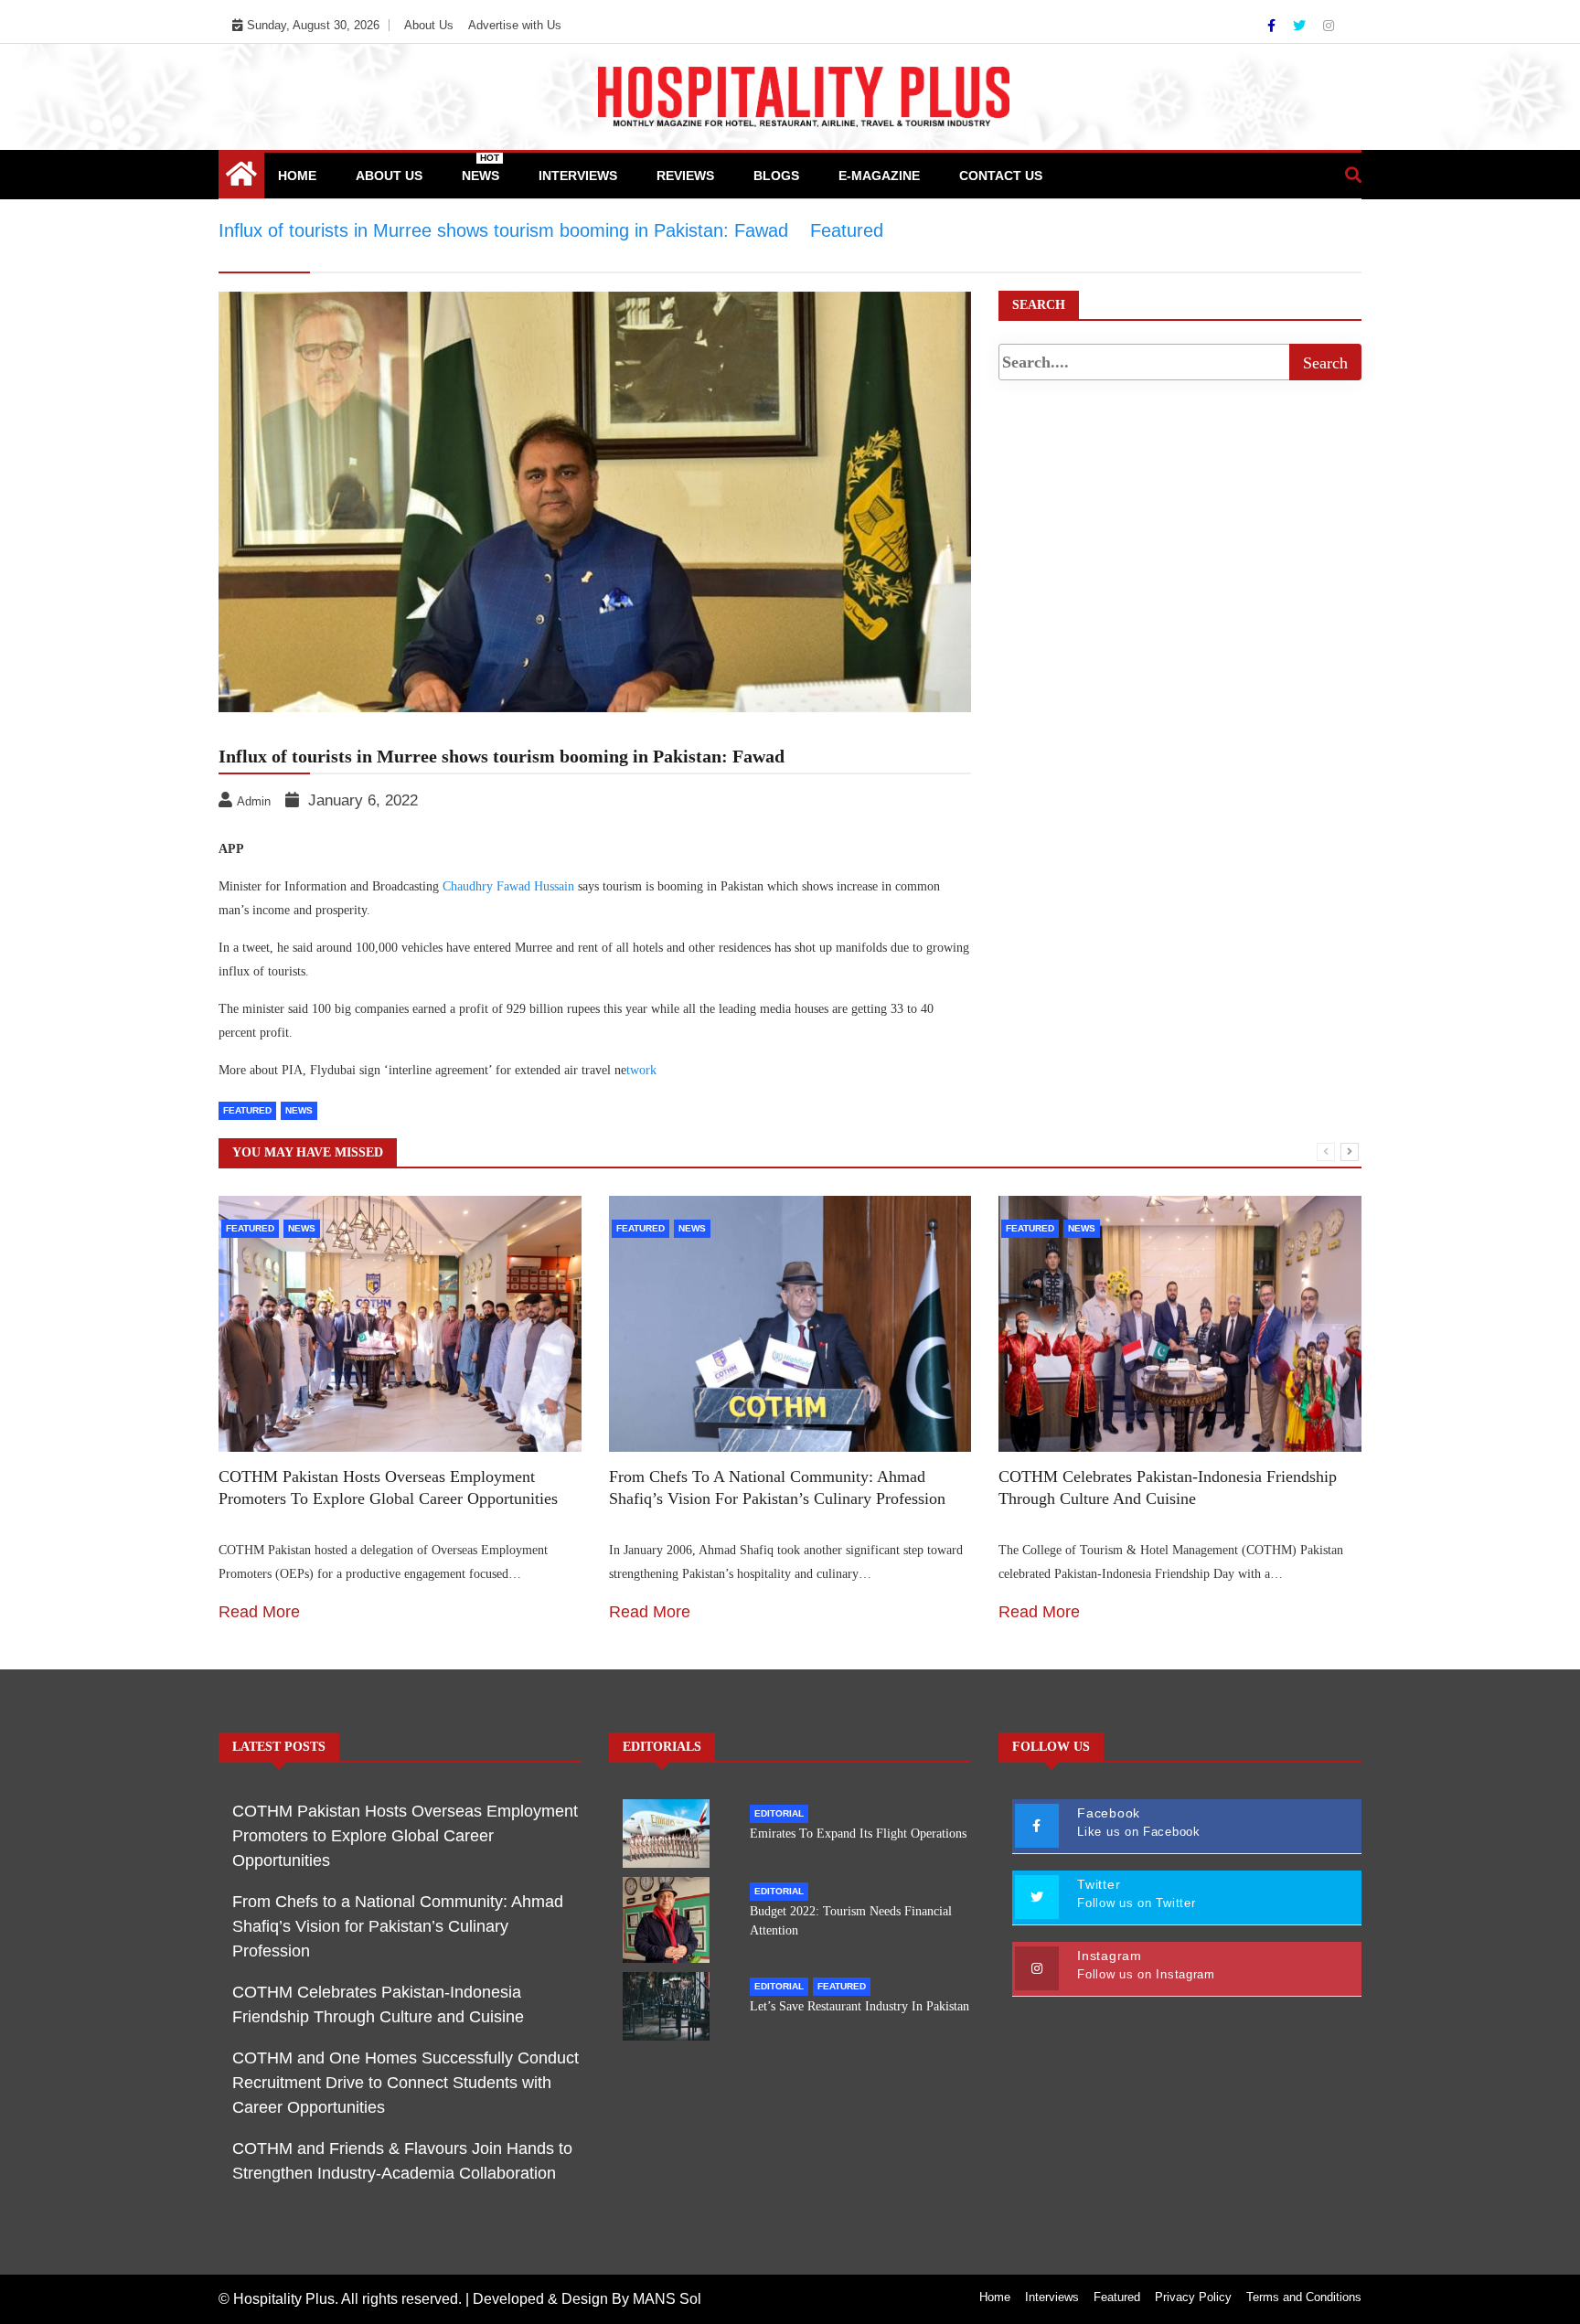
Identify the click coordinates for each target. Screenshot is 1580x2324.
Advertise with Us (515, 25)
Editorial (779, 1813)
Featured (247, 1110)
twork (641, 1070)
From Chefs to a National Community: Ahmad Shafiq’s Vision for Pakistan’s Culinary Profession (398, 1926)
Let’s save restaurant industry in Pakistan (859, 2006)
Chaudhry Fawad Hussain (508, 886)
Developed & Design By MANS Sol (587, 2299)
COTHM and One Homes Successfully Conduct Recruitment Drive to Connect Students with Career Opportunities (406, 2083)
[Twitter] (1301, 26)
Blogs (776, 176)
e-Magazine (879, 176)
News (480, 168)
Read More (259, 1612)
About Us (429, 25)
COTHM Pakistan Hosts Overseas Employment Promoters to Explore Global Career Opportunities (405, 1836)
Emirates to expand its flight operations (858, 1834)
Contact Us (1001, 176)
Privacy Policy (1193, 2297)
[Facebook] (1273, 26)
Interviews (578, 176)
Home (297, 176)
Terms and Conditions (1304, 2297)
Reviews (685, 176)
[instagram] (1329, 26)
